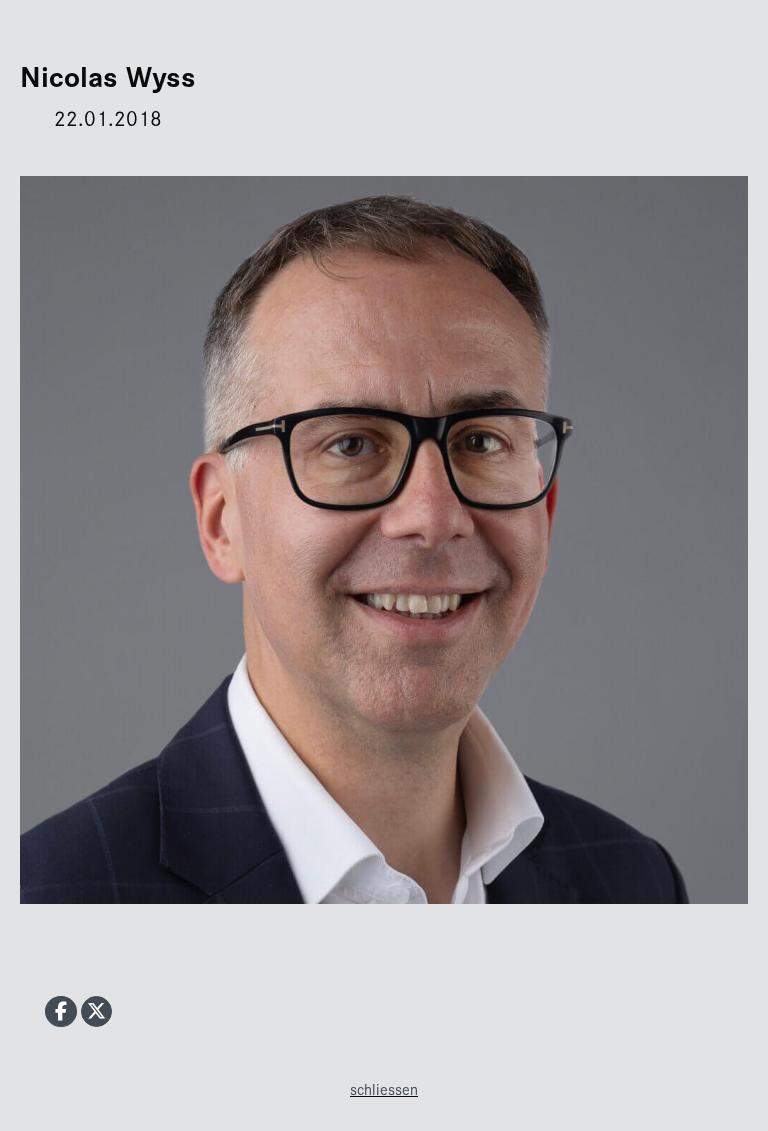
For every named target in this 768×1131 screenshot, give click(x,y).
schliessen (384, 1088)
